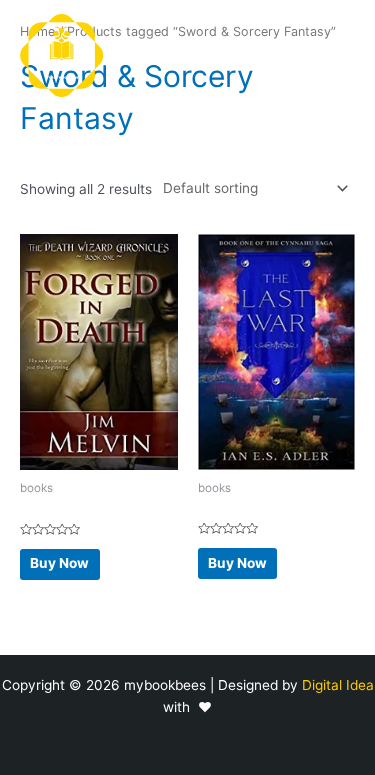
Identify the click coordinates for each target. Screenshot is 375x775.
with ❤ (187, 707)
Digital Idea (338, 685)
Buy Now (59, 563)
